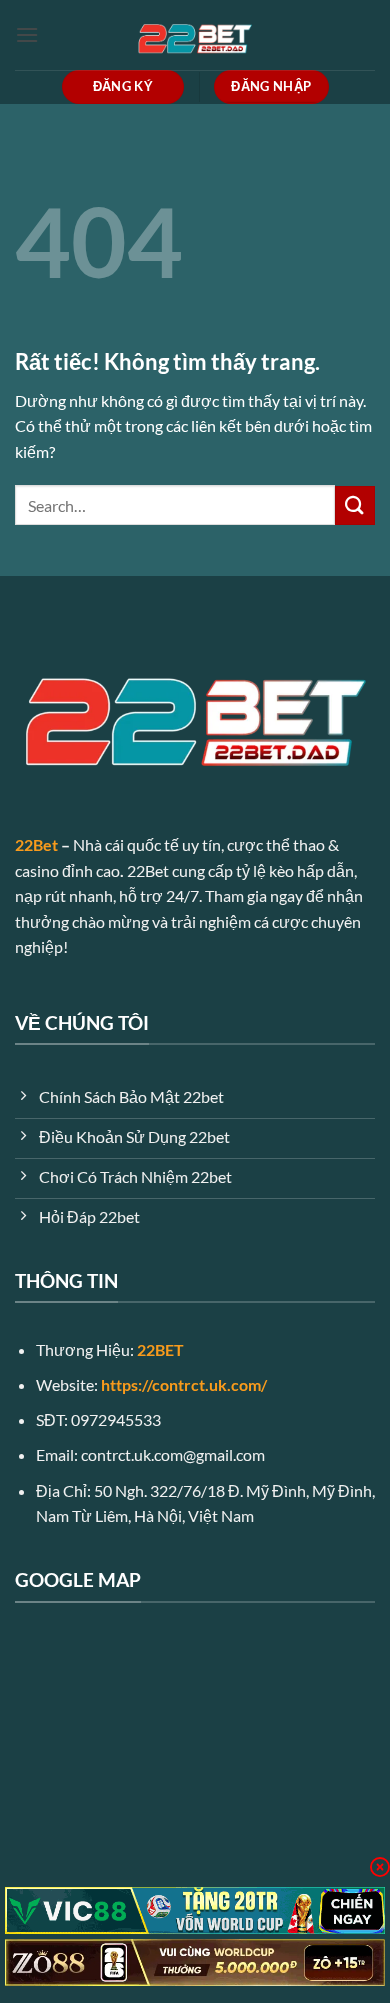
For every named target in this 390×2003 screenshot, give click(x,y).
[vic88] (195, 1910)
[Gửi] (355, 505)
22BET (160, 1349)
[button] (27, 34)
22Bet (36, 844)
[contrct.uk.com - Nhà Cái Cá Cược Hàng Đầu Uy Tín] (195, 35)
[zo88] (195, 1962)
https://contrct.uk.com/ (184, 1384)
